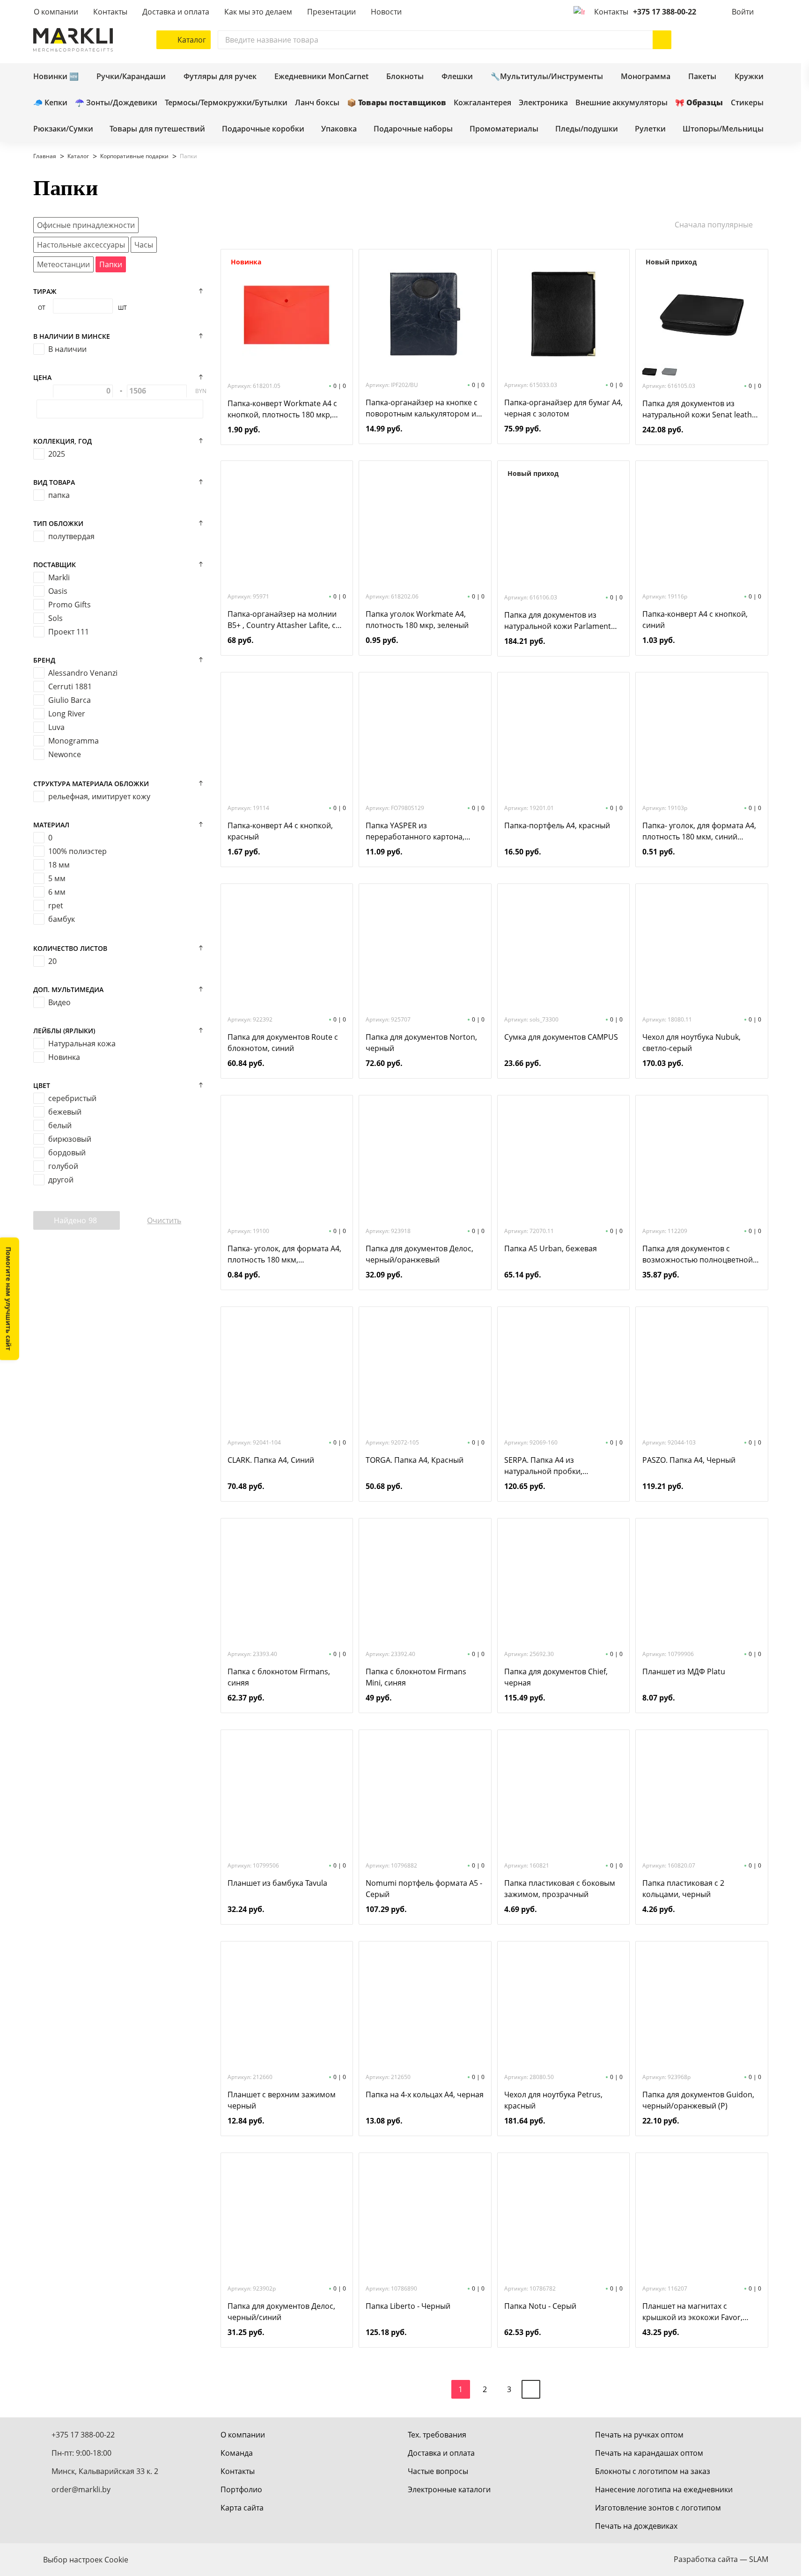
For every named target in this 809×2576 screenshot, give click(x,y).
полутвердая (71, 536)
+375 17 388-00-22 (665, 12)
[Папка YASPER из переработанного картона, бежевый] (425, 737)
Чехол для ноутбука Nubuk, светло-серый (691, 1043)
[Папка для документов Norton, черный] (425, 949)
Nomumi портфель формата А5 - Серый (424, 1889)
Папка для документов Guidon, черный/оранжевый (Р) (698, 2100)
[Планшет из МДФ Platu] (702, 1583)
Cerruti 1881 (70, 686)
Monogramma (74, 741)
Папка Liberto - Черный (408, 2306)
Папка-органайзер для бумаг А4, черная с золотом (563, 408)
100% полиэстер (77, 851)
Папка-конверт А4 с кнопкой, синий (695, 620)
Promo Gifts (70, 605)
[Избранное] (731, 40)
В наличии (67, 349)
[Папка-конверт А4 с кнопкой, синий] (702, 525)
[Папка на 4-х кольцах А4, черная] (425, 2006)
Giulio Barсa (70, 700)
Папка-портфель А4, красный (557, 825)
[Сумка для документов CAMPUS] (563, 949)
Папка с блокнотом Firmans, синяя (279, 1677)
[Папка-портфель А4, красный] (563, 737)
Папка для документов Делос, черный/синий (281, 2312)
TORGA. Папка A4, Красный (415, 1460)
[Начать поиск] (662, 40)
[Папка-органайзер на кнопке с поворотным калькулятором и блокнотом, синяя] (425, 314)
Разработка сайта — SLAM (721, 2559)
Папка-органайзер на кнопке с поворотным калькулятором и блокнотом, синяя (422, 408)
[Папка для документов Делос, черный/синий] (287, 2218)
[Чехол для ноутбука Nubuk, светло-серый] (702, 949)
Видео (59, 1002)
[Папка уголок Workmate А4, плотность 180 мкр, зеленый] (425, 525)
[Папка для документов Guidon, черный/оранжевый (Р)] (702, 2006)
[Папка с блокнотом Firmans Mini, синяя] (425, 1583)
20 (52, 961)
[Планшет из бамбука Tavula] (287, 1795)
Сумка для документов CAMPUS (561, 1037)
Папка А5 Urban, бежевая (551, 1248)
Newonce (65, 754)
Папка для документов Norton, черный (421, 1043)
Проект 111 (69, 632)
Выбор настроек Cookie (86, 2560)
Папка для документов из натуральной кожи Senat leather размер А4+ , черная (701, 409)
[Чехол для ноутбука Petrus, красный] (563, 2006)
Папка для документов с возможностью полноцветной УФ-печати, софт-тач (698, 1254)
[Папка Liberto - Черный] (425, 2218)
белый (60, 1125)
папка (59, 495)
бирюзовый (70, 1139)
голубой (63, 1166)
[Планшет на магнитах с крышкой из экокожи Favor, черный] (702, 2218)
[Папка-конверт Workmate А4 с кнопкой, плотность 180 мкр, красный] (287, 315)
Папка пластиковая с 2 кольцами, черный (683, 1889)
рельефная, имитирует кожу (99, 796)
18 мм (59, 865)
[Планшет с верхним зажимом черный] (287, 2006)
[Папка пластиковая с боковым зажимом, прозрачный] (563, 1795)
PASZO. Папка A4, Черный (689, 1460)
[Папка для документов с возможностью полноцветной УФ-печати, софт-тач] (702, 1160)
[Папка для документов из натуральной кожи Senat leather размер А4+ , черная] (702, 315)
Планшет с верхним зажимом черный (282, 2100)
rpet (56, 905)
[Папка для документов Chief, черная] (563, 1583)
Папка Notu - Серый (540, 2306)
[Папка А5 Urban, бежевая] (563, 1160)
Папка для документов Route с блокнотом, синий (283, 1043)
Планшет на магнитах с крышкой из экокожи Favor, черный (692, 2312)
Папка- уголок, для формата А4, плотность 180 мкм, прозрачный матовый (284, 1254)
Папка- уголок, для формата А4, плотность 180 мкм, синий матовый (699, 831)
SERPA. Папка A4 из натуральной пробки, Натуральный (543, 1466)
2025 (57, 454)
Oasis (58, 591)
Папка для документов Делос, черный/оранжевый (419, 1254)
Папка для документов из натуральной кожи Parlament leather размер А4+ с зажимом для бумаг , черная (560, 621)
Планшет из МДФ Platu (684, 1671)
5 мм (57, 878)
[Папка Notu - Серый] (563, 2218)
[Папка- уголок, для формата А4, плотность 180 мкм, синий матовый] (702, 737)
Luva (56, 727)
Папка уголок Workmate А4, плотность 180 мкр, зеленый (417, 620)
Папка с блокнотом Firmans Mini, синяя (416, 1677)
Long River (67, 714)
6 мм (57, 892)
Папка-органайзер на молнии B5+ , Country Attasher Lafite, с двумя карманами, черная (282, 620)
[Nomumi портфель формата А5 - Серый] (425, 1795)
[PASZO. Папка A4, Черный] (702, 1372)
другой (61, 1180)
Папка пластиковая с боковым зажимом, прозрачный (560, 1889)
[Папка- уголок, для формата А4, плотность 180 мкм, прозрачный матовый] (287, 1160)
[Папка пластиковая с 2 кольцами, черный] (702, 1795)
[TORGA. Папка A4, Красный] (425, 1372)
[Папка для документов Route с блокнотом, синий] (287, 949)
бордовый (67, 1153)
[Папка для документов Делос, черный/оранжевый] (425, 1160)
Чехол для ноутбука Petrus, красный (553, 2100)
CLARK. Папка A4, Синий (271, 1460)
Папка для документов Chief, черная (556, 1677)
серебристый (72, 1098)
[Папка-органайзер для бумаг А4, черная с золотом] (563, 314)
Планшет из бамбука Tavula (277, 1883)
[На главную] (73, 40)
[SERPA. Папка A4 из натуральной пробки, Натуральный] (563, 1372)
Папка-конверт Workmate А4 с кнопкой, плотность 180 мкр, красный (282, 409)
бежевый (65, 1112)
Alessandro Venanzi (83, 673)
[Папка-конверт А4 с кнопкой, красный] (287, 737)
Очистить (164, 1220)
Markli (59, 577)
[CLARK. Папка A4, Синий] (287, 1372)
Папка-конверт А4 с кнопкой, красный (280, 831)
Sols (55, 618)
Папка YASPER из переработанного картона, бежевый (415, 831)
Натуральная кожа (82, 1044)
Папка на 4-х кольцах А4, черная (425, 2094)
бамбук (62, 919)
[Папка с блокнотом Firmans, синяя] (287, 1583)
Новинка (64, 1057)
